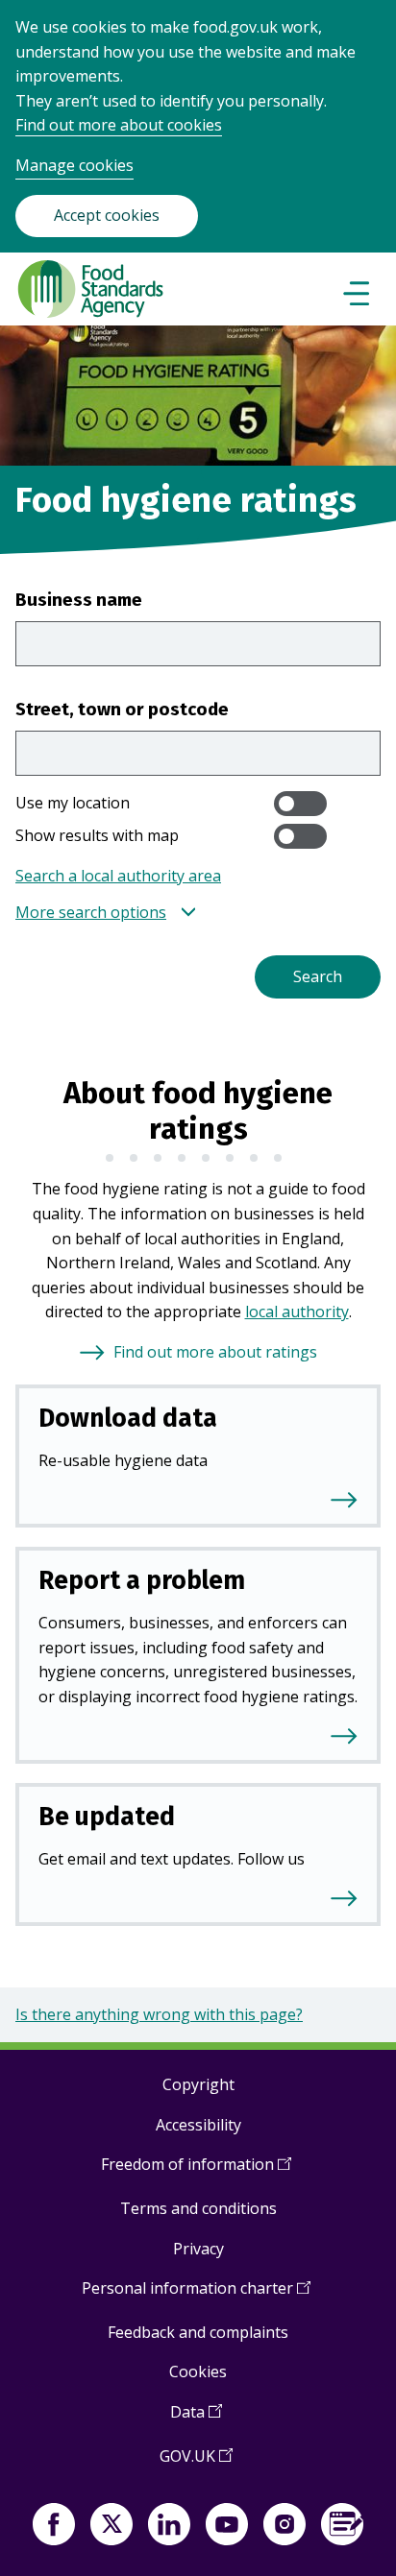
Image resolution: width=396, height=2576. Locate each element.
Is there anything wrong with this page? (159, 2014)
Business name (79, 600)
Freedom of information (196, 2171)
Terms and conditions (198, 2208)
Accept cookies (107, 215)
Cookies (198, 2371)
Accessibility (198, 2125)
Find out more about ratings (215, 1352)
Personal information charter (196, 2295)
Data (196, 2419)
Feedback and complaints (198, 2332)
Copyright (198, 2084)
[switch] (300, 804)
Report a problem (142, 1580)
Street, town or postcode (122, 709)
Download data (128, 1418)
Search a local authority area (118, 876)
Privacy (198, 2249)
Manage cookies (74, 165)
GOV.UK (196, 2463)
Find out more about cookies (119, 125)
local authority (297, 1312)
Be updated (107, 1817)
